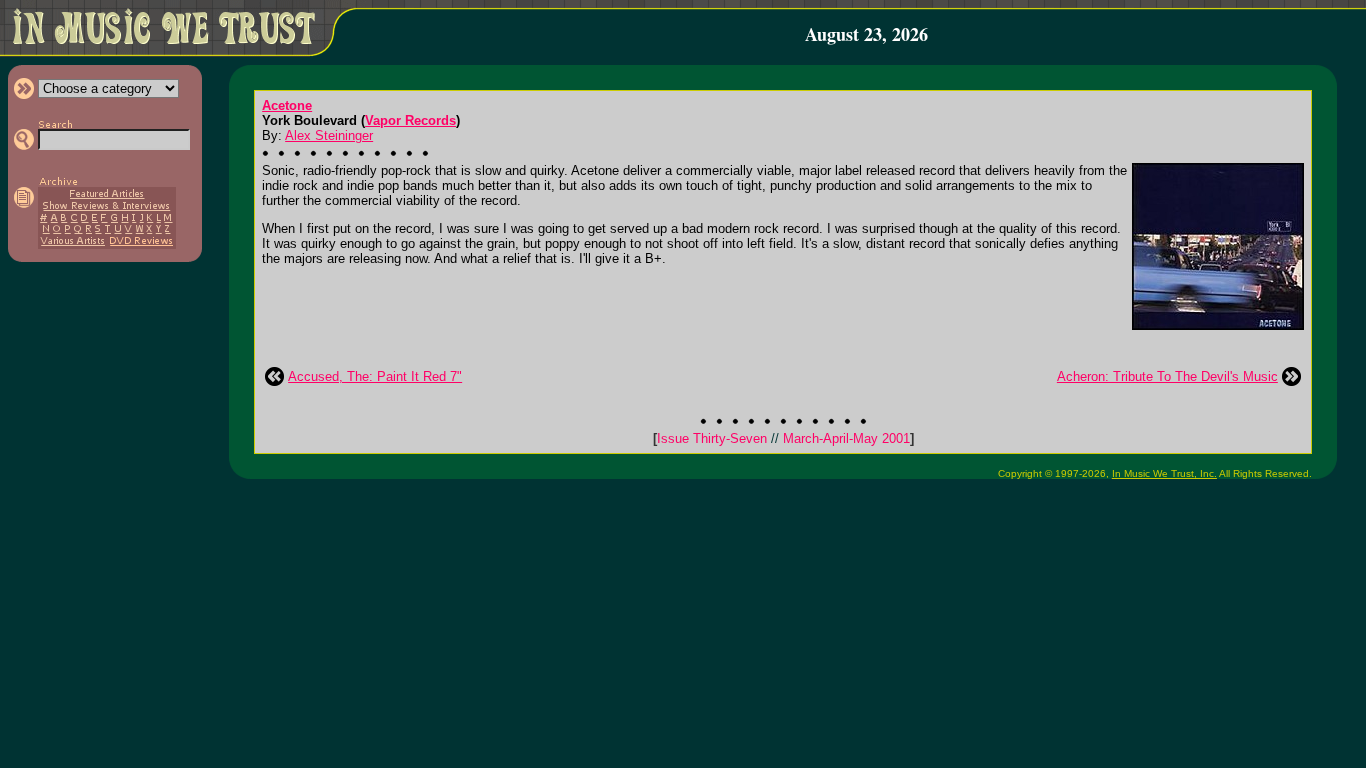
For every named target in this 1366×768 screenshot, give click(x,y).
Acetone (287, 105)
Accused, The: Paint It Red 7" (375, 376)
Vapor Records (410, 120)
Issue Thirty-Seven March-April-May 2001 (783, 438)
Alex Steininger (329, 135)
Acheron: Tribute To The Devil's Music (1167, 376)
